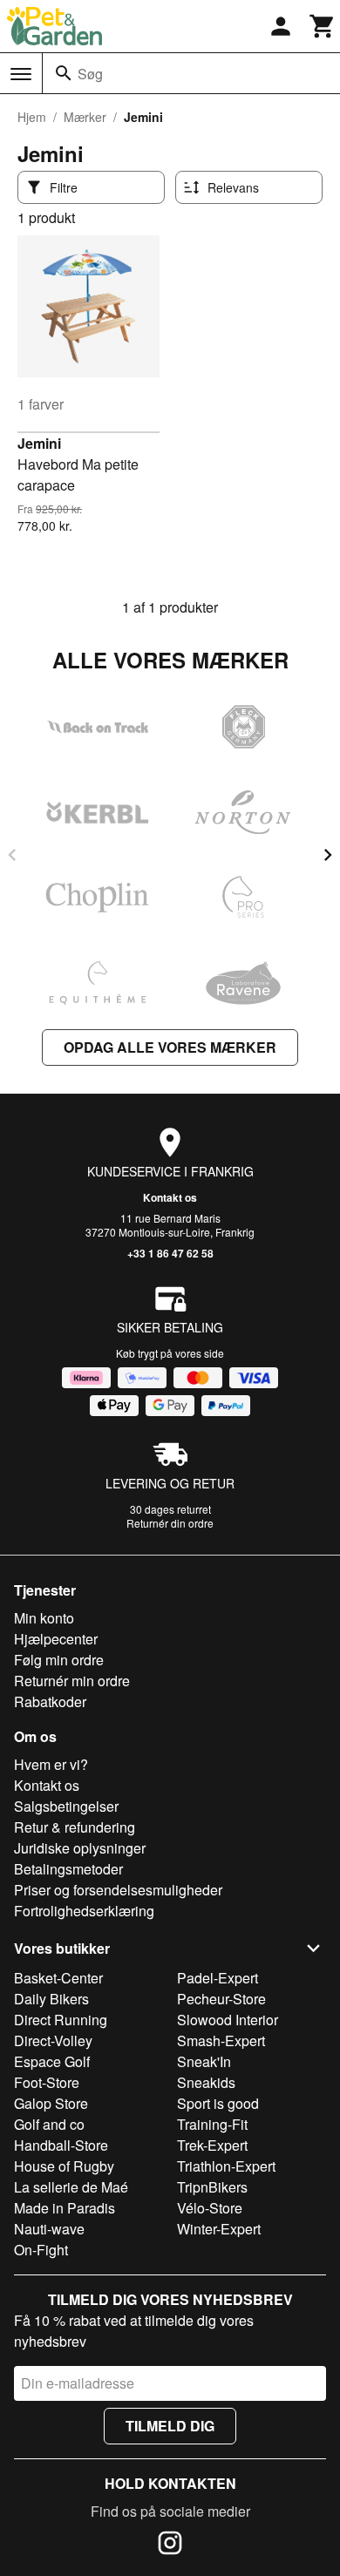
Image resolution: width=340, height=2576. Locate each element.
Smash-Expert (221, 2040)
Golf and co (49, 2124)
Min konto (44, 1618)
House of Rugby (64, 2166)
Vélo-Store (210, 2208)
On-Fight (41, 2250)
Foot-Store (47, 2082)
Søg (90, 74)
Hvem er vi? (51, 1764)
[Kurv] (323, 26)
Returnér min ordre (72, 1681)
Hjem (32, 117)
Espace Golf (52, 2061)
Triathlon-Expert (226, 2166)
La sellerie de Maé (71, 2187)
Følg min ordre (59, 1660)
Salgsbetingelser (66, 1806)
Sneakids (206, 2082)
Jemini (39, 443)
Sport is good (218, 2103)
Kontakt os (170, 1197)
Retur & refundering (75, 1827)
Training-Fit (212, 2124)
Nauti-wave (49, 2229)
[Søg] (64, 73)
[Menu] (21, 74)
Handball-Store (61, 2145)
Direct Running (61, 2020)
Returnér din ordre (170, 1523)
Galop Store (51, 2103)
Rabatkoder (50, 1702)
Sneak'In (204, 2061)
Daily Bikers (51, 1999)
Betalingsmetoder (68, 1869)
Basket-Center (58, 1978)
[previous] (12, 855)
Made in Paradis (65, 2208)
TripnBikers (212, 2187)
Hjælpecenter (56, 1639)
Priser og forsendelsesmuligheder (118, 1890)
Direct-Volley (53, 2040)
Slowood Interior (228, 2020)
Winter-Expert (219, 2229)
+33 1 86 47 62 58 (170, 1253)
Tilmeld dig (170, 2426)
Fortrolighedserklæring (84, 1911)
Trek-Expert (212, 2145)
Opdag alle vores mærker (170, 1047)
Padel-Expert (218, 1978)
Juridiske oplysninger (80, 1848)
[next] (328, 855)
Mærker (85, 117)
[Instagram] (170, 2545)
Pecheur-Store (221, 1999)
